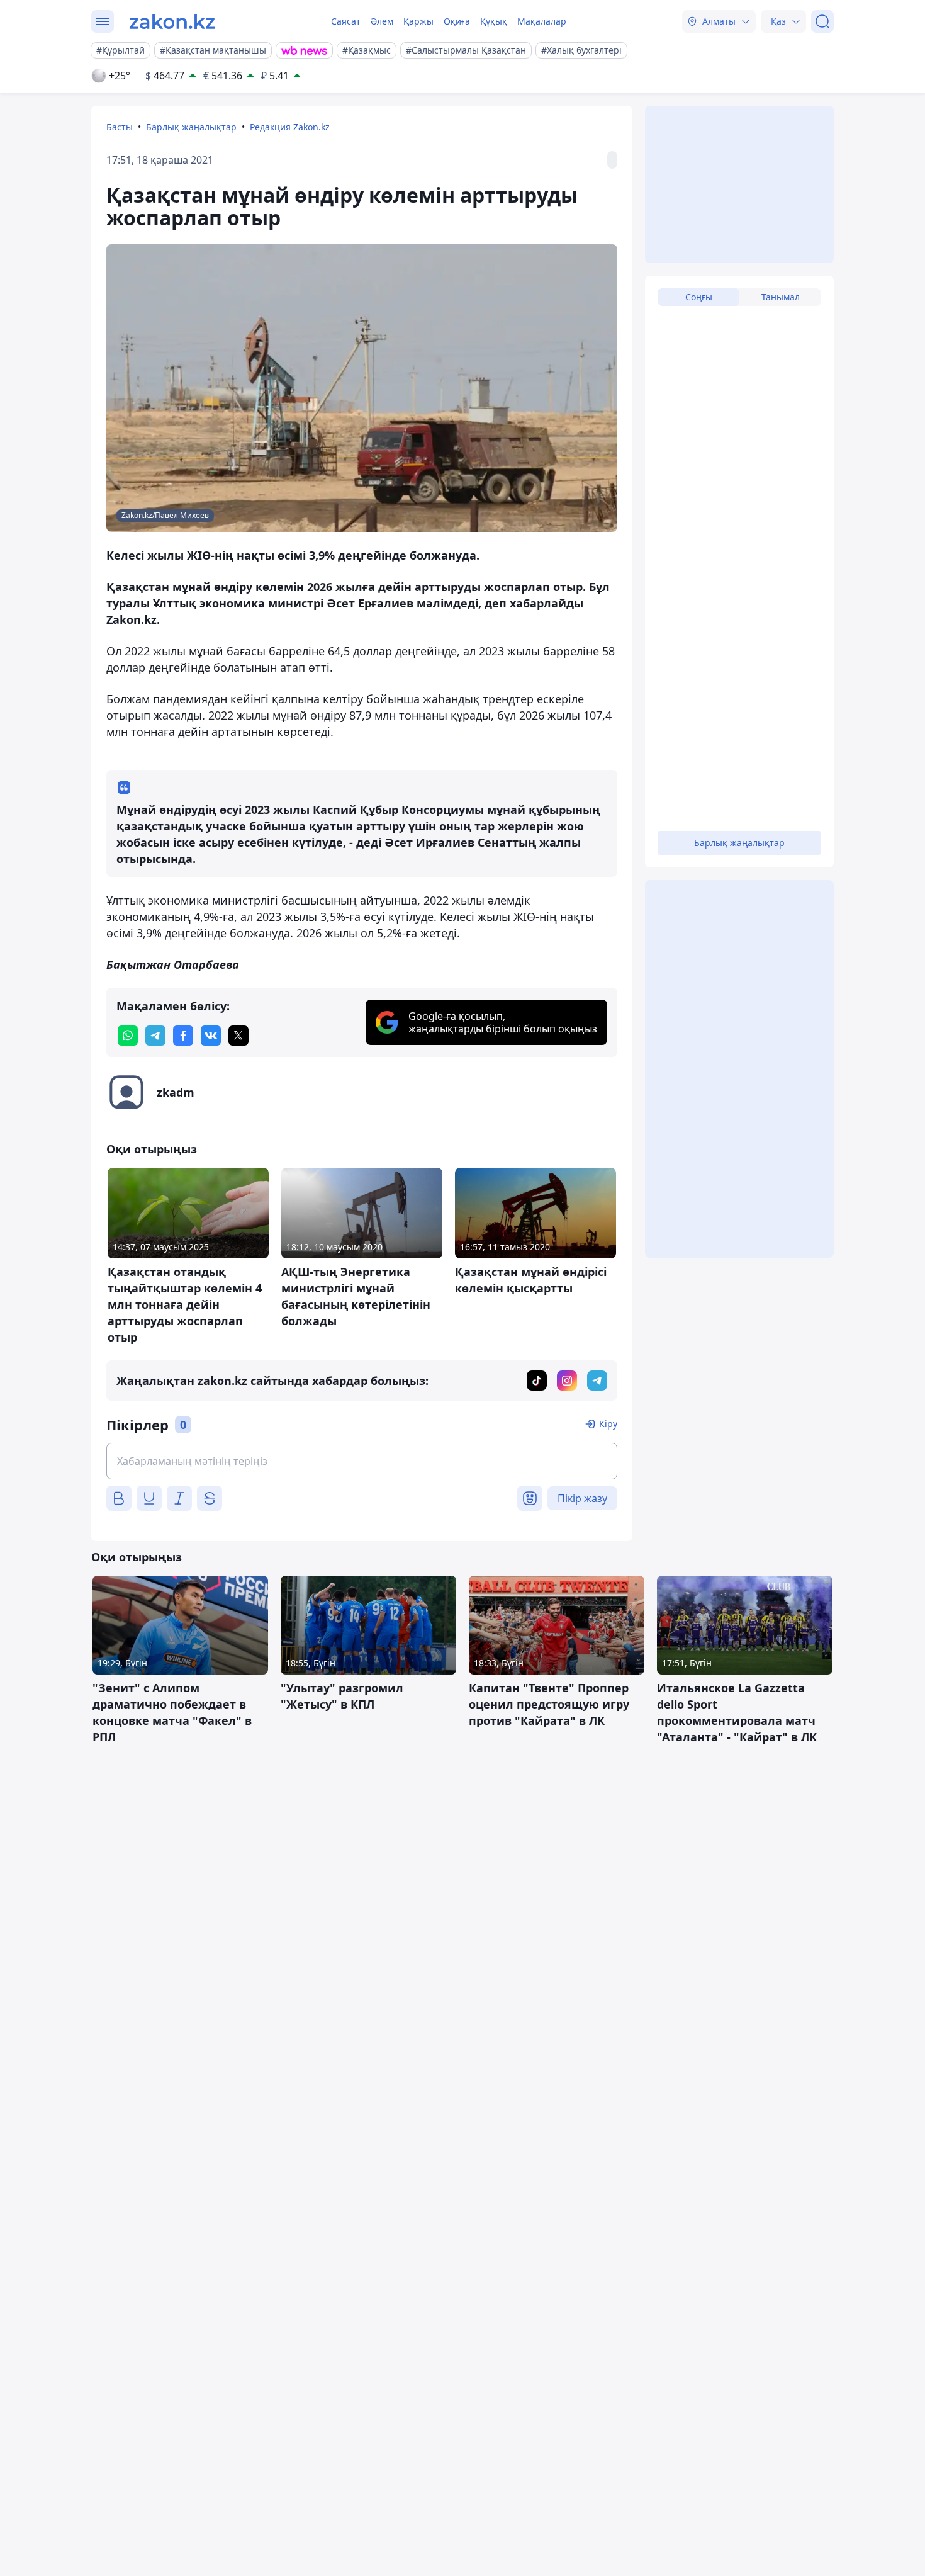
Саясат (346, 21)
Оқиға (457, 21)
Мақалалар (542, 21)
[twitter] (238, 1036)
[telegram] (155, 1036)
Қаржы (418, 21)
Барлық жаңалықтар (191, 127)
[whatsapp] (128, 1036)
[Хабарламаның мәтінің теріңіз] (362, 1461)
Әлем (382, 21)
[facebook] (183, 1036)
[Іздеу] (822, 21)
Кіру (608, 1424)
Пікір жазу (582, 1498)
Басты (120, 127)
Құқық (494, 21)
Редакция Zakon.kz (290, 127)
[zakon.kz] (172, 21)
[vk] (211, 1036)
